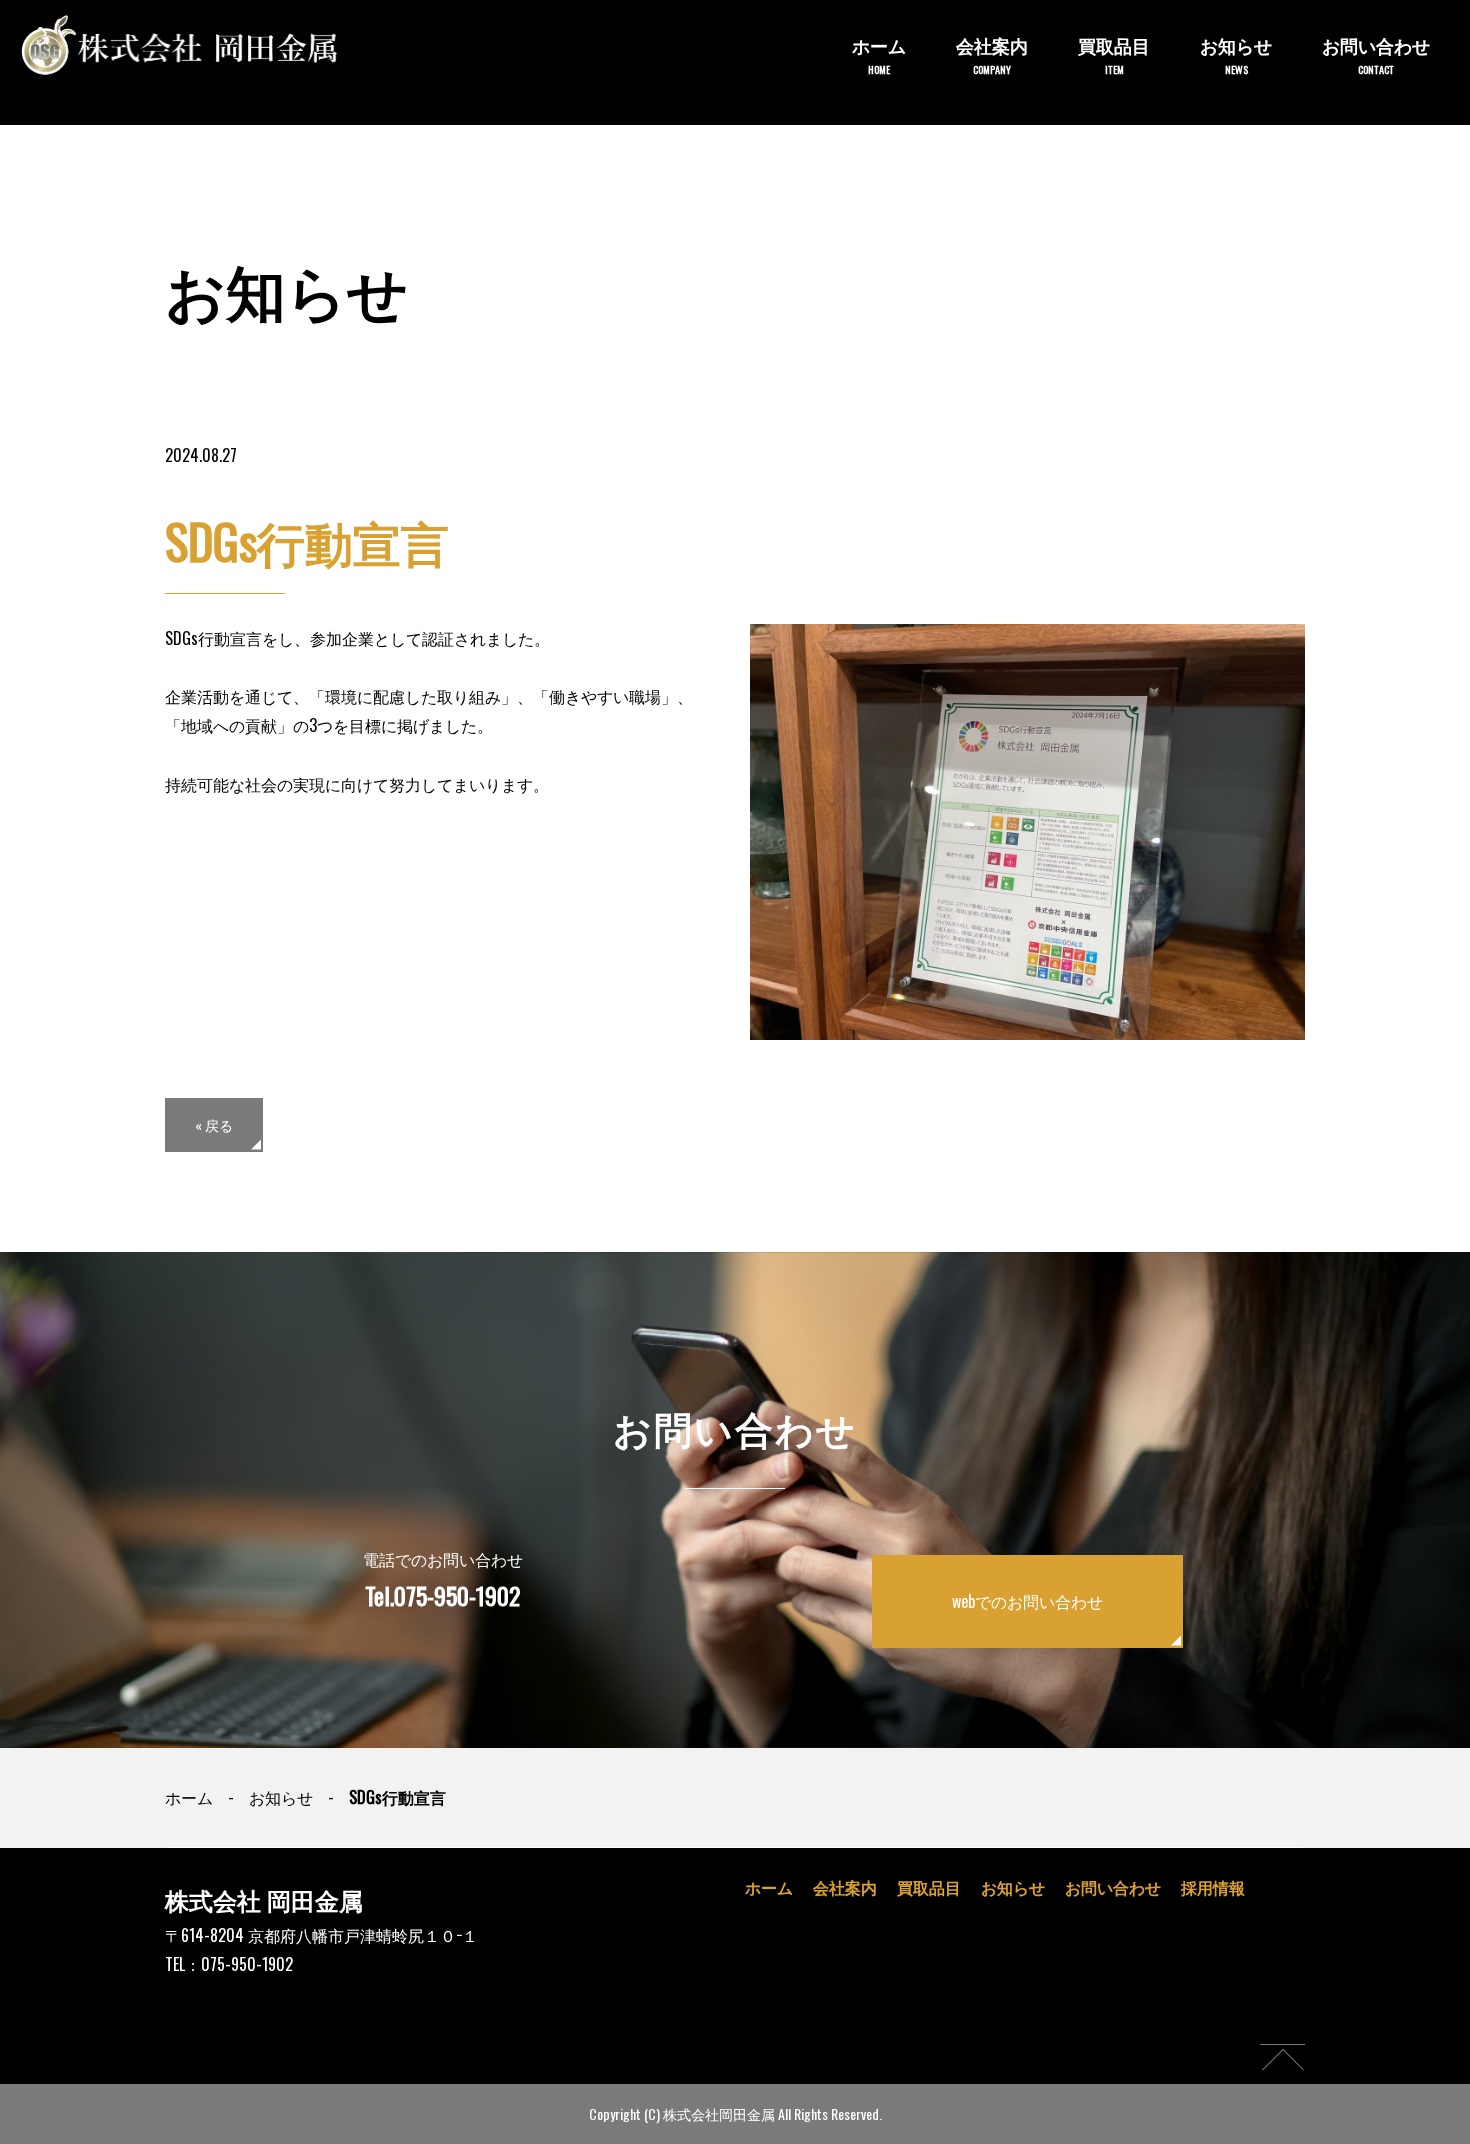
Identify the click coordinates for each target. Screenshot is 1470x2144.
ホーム (879, 54)
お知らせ (1236, 54)
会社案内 (992, 54)
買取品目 (1114, 54)
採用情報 (1213, 1887)
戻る (214, 1124)
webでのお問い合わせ (1027, 1601)
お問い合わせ (1376, 54)
